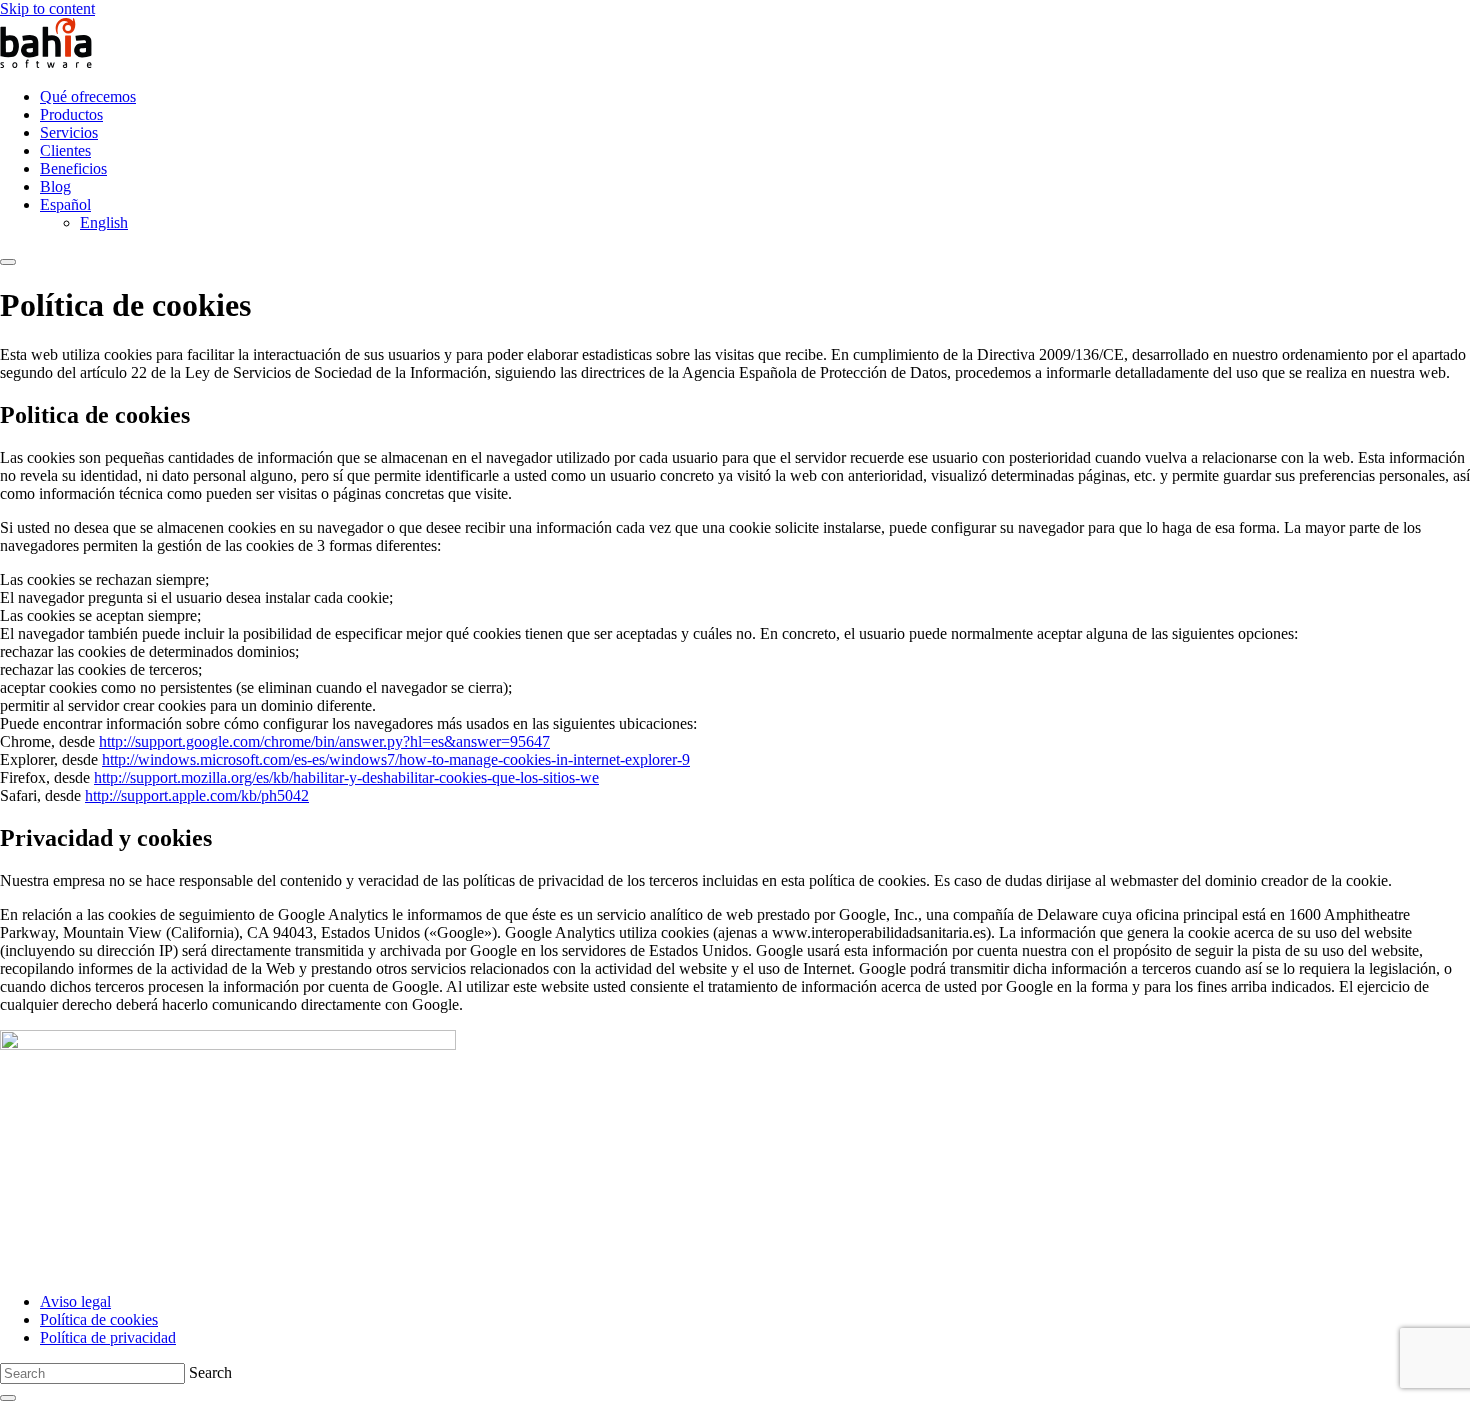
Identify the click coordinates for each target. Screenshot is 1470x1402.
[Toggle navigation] (8, 262)
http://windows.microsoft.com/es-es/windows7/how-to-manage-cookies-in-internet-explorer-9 (396, 759)
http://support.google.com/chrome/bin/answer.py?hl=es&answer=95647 (324, 741)
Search (210, 1372)
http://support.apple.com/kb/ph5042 (197, 795)
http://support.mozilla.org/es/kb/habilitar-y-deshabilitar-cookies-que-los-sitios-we (346, 777)
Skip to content (47, 8)
